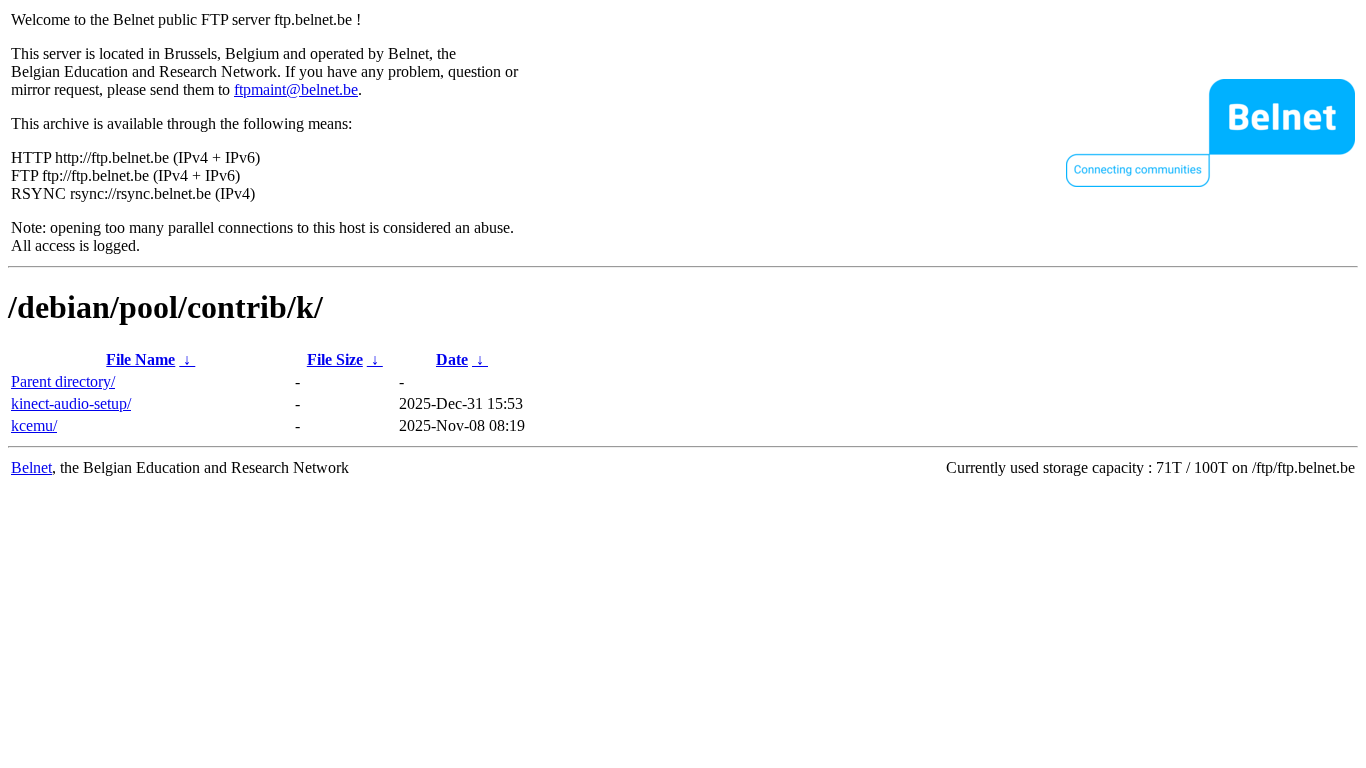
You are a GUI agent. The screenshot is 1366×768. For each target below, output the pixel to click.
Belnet (31, 467)
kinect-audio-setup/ (71, 403)
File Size (335, 359)
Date (452, 359)
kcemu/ (34, 425)
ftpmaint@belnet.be (296, 89)
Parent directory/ (63, 381)
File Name (140, 359)
